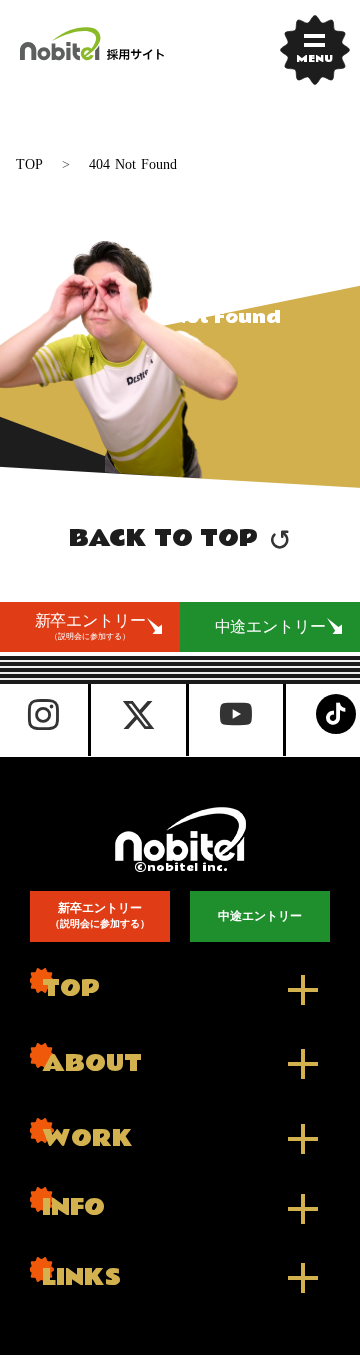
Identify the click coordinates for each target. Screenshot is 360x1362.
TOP (29, 164)
